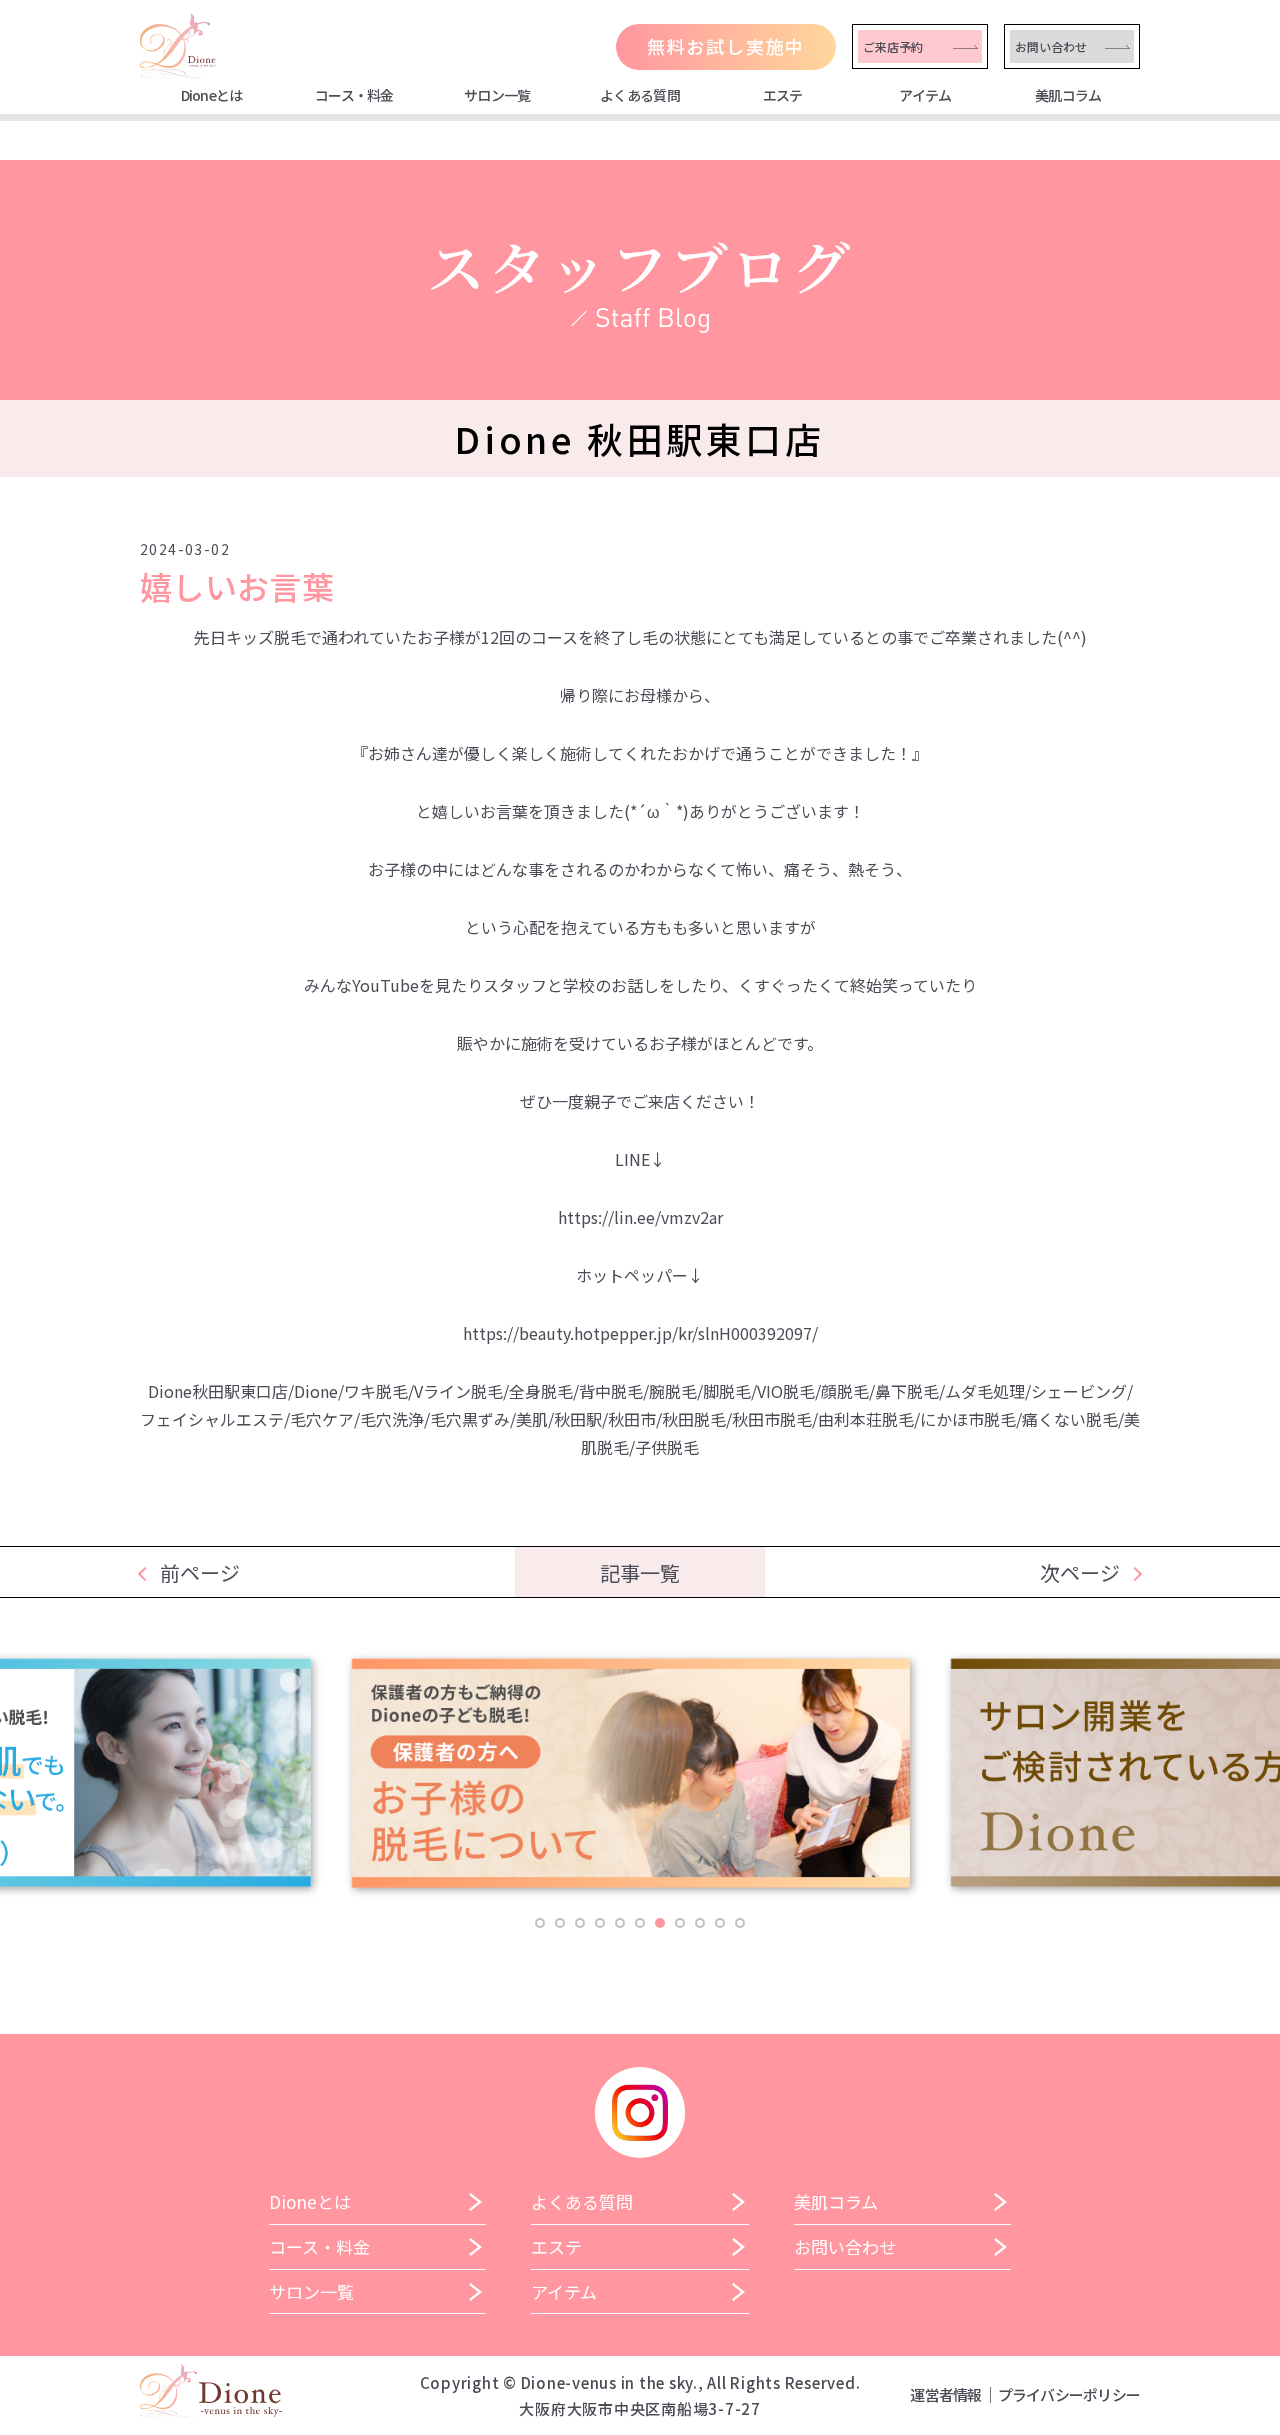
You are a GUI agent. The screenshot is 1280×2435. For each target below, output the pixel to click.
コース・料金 (354, 95)
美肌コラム (1068, 95)
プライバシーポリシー (1069, 2394)
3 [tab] (580, 1923)
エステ (783, 95)
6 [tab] (640, 1923)
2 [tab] (560, 1923)
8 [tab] (680, 1923)
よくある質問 (640, 95)
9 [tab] (700, 1923)
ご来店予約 (893, 46)
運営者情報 (945, 2394)
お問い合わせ (1051, 46)
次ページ (1080, 1572)
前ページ (200, 1572)
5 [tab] (620, 1923)
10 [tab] (720, 1923)
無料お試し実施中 (726, 46)
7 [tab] (660, 1923)
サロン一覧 (497, 95)
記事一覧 (640, 1572)
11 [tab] (740, 1923)
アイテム (925, 95)
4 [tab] (600, 1923)
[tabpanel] (640, 1783)
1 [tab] (540, 1923)
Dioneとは (212, 95)
